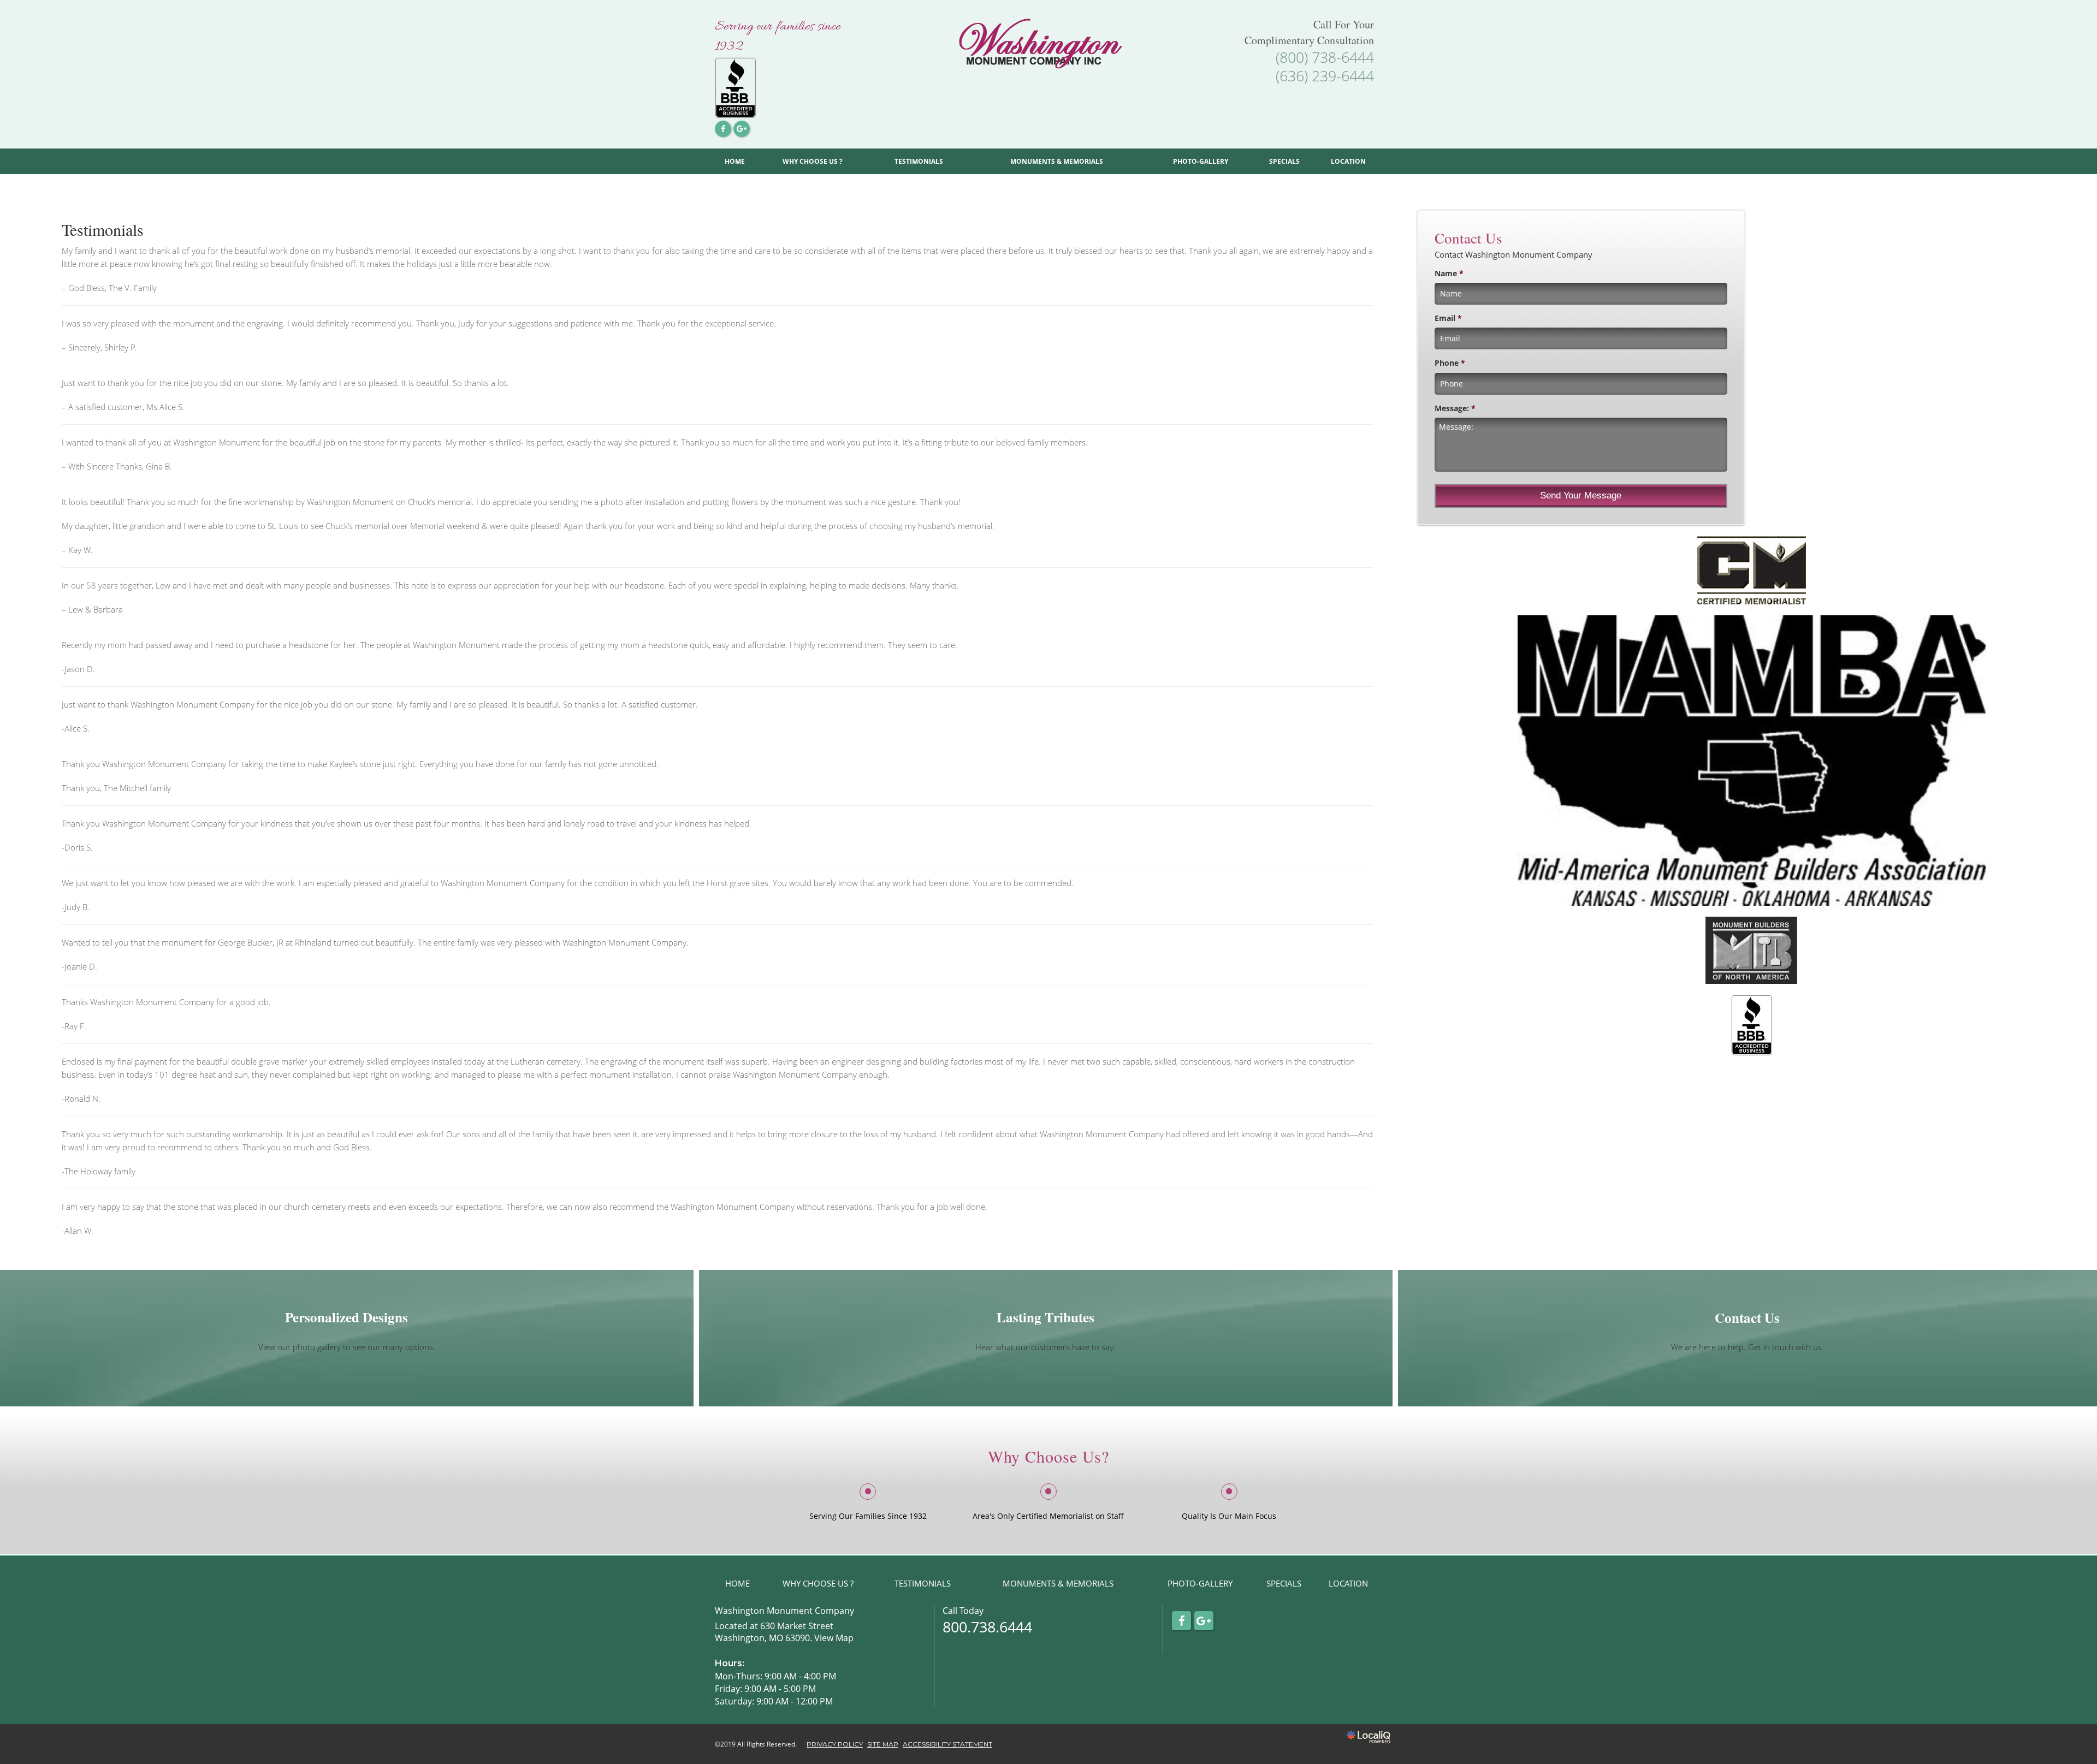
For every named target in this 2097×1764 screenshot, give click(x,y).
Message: (1455, 408)
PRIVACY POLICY (835, 1744)
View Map (834, 1638)
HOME (735, 161)
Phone (1450, 363)
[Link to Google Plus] (742, 129)
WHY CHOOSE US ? (813, 161)
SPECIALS (1284, 161)
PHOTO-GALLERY (1201, 161)
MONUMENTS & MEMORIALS (1057, 161)
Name (1449, 274)
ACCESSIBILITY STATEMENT (947, 1744)
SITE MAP (883, 1744)
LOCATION (1348, 161)
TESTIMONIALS (919, 161)
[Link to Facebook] (723, 129)
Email (1448, 318)
